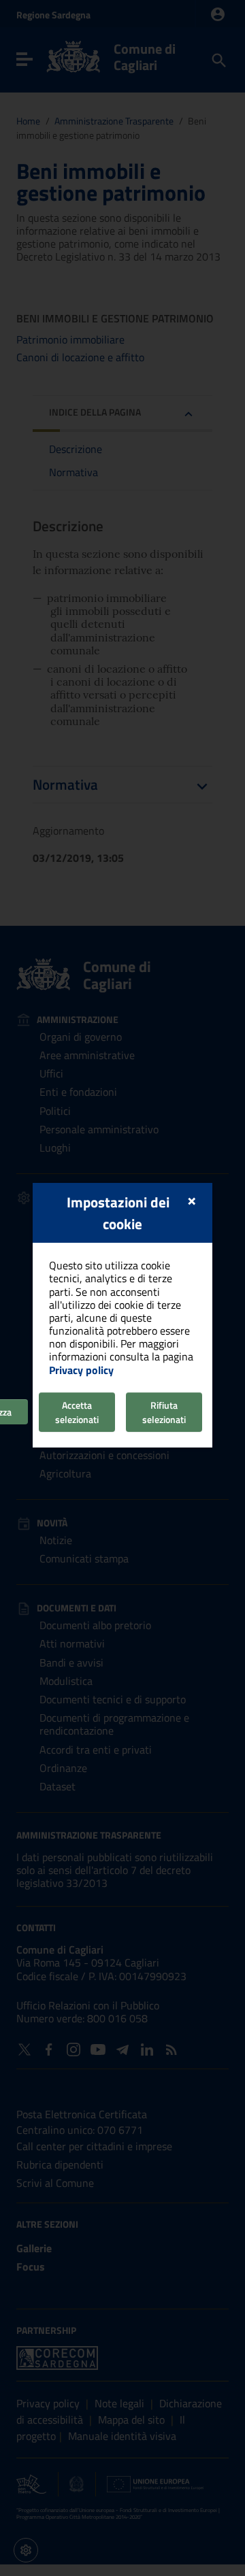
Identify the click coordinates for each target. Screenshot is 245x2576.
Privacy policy (81, 1370)
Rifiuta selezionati (164, 1412)
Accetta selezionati (77, 1412)
